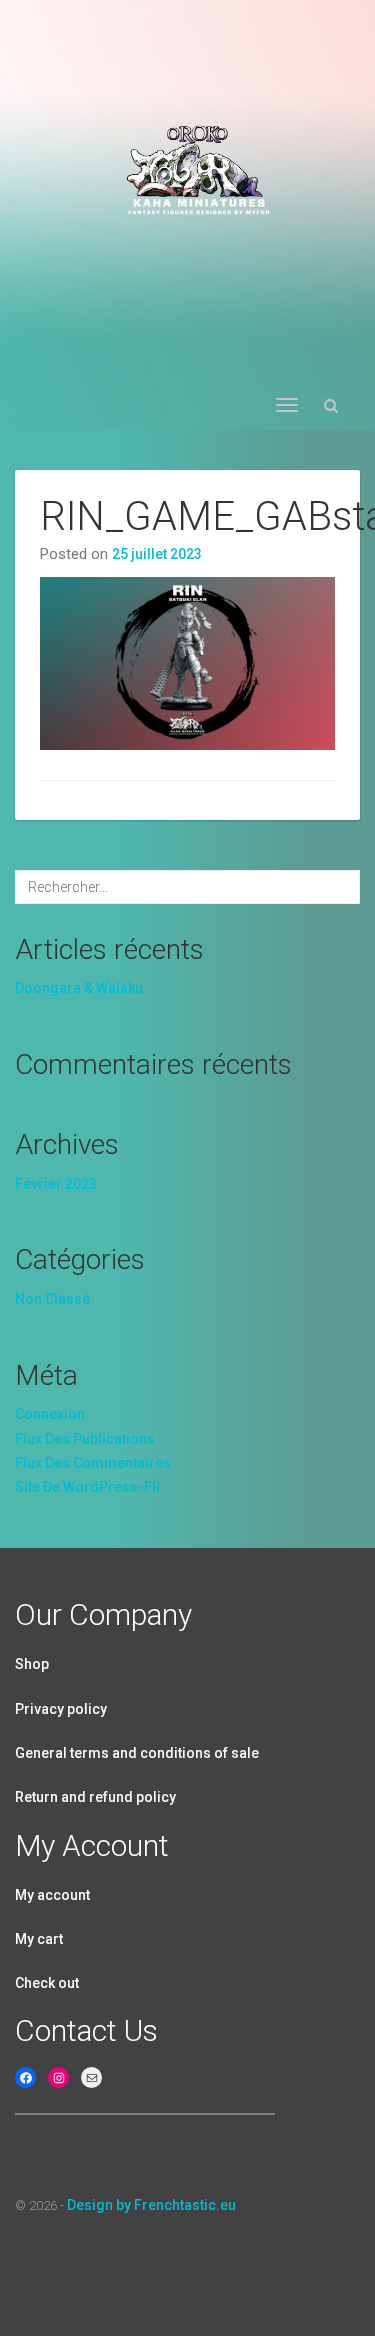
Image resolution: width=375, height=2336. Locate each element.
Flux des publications (85, 1439)
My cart (39, 1939)
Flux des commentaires (93, 1463)
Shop (32, 1664)
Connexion (50, 1414)
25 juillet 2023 (157, 554)
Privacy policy (61, 1709)
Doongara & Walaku (79, 988)
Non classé (52, 1299)
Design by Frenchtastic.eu (151, 2205)
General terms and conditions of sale (137, 1753)
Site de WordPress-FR (88, 1487)
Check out (47, 1983)
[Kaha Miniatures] (187, 163)
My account (52, 1895)
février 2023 (56, 1184)
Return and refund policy (95, 1797)
